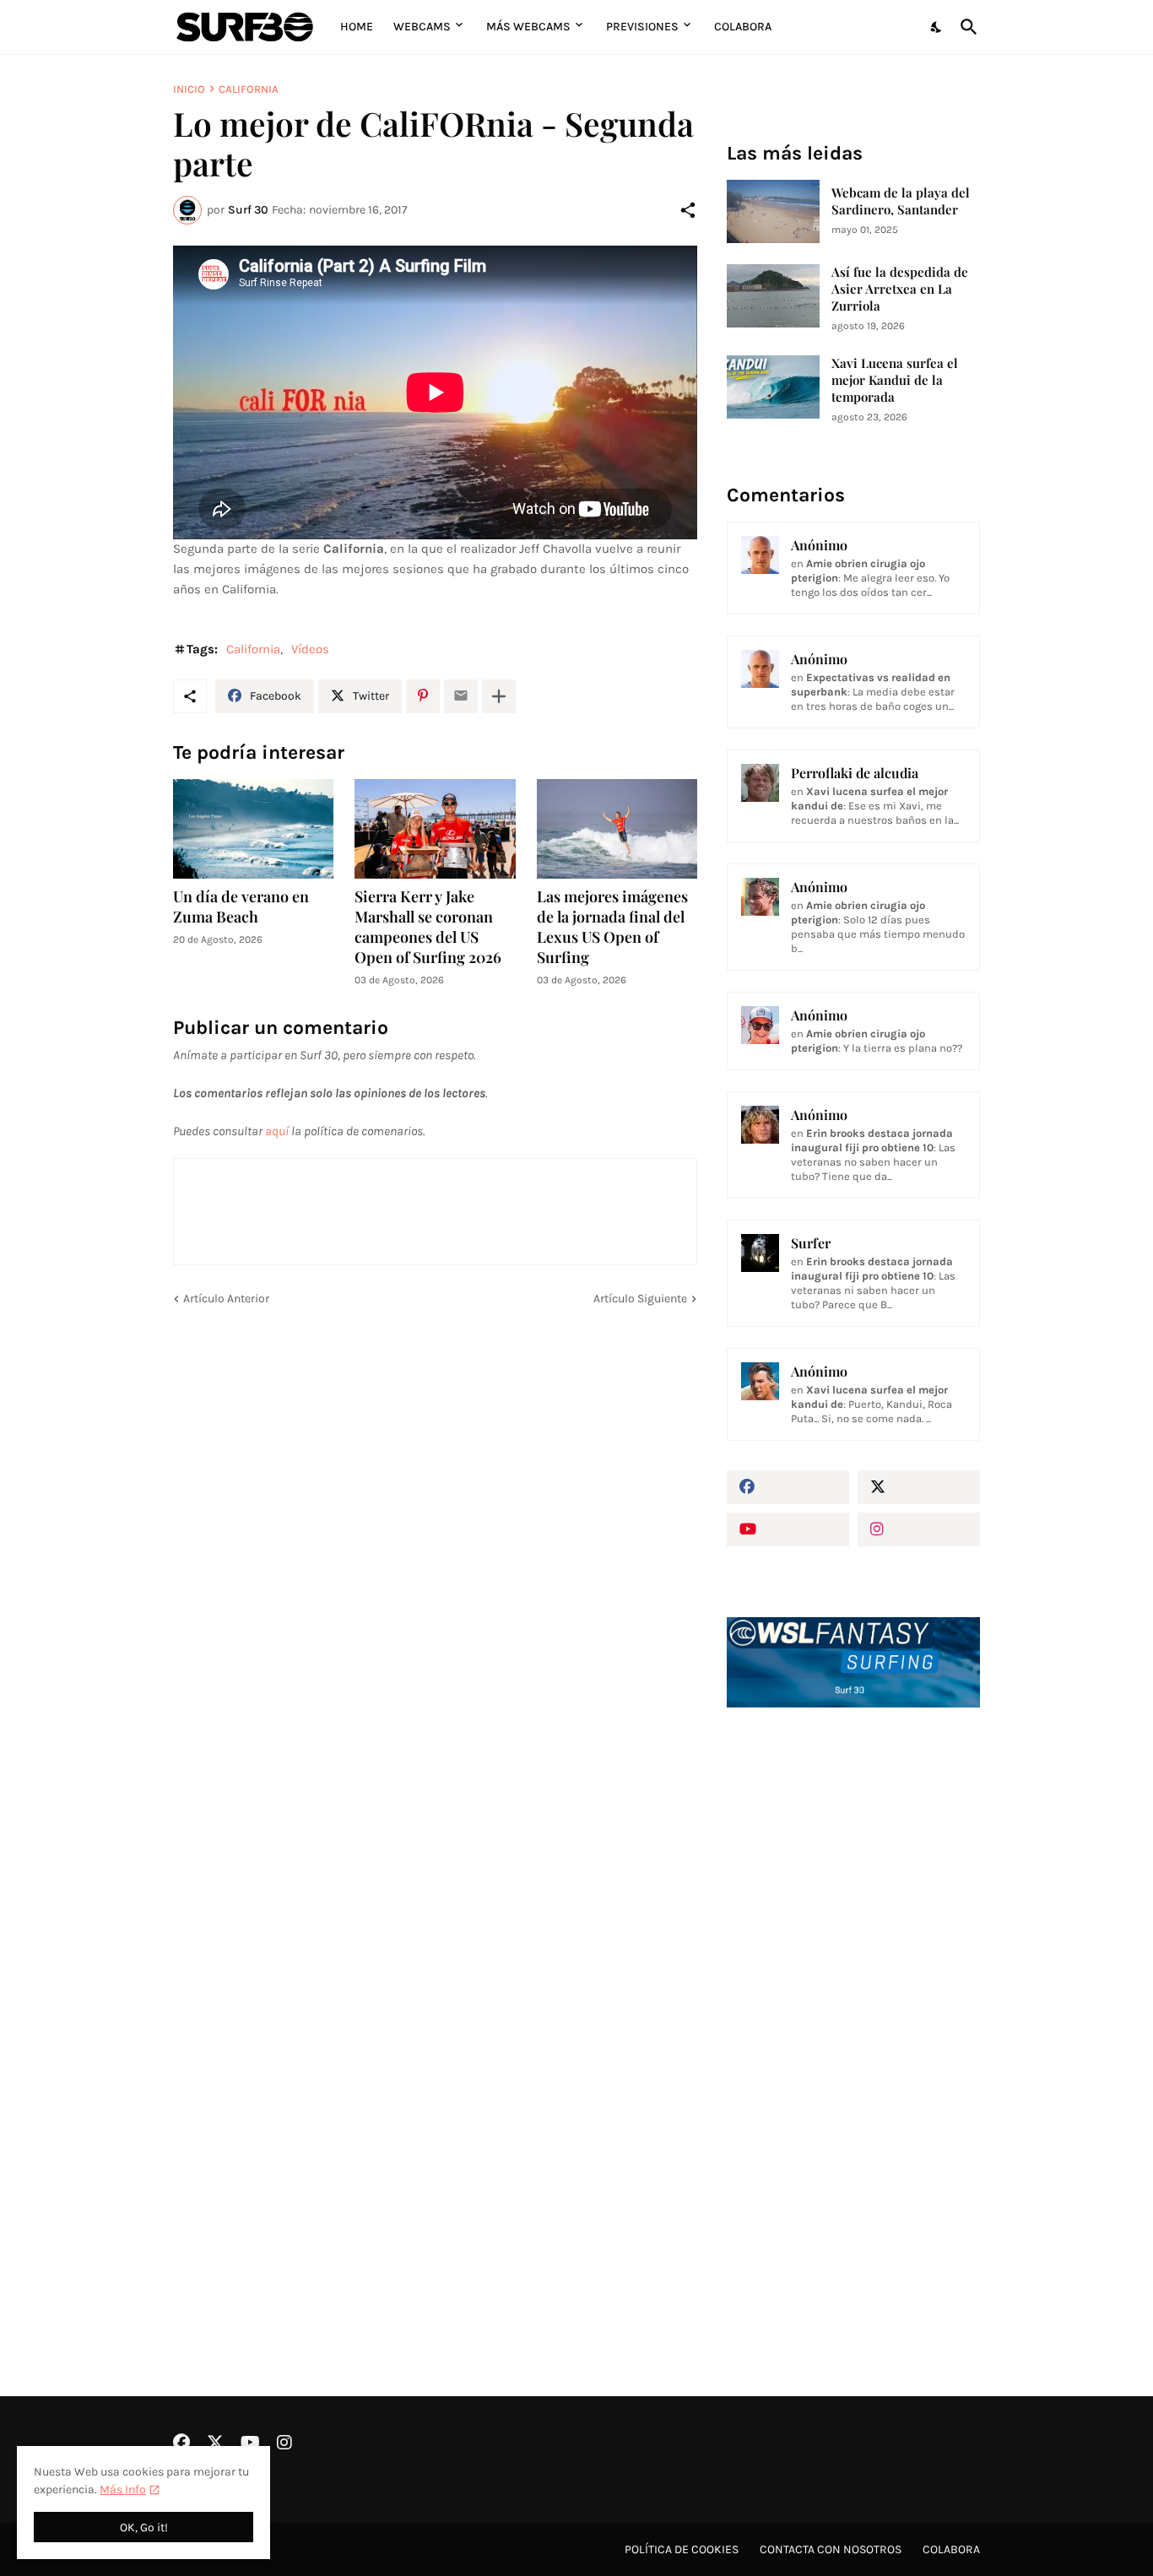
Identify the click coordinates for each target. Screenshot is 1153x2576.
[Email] (461, 696)
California (249, 89)
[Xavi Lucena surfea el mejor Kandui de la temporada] (773, 387)
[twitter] (919, 1487)
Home (357, 27)
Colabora (743, 27)
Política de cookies (682, 2549)
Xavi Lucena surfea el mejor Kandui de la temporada (895, 380)
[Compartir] (688, 210)
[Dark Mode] (937, 27)
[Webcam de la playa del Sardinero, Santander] (773, 211)
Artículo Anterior (226, 1299)
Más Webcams (528, 27)
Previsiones (642, 27)
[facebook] (788, 1487)
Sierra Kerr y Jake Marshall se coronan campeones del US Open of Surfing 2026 (428, 927)
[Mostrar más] (499, 696)
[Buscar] (966, 27)
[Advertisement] (853, 2007)
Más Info (123, 2489)
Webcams (422, 27)
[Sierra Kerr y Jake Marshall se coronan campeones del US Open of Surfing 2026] (435, 829)
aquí (277, 1131)
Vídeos (310, 649)
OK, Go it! (144, 2527)
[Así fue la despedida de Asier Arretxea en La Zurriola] (773, 296)
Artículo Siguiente (640, 1299)
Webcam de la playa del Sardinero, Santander (901, 201)
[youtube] (788, 1529)
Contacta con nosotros (831, 2549)
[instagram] (919, 1529)
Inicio (189, 89)
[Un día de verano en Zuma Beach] (253, 829)
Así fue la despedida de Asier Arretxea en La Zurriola (900, 289)
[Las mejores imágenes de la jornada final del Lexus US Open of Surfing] (617, 829)
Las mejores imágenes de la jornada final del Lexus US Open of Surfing (612, 927)
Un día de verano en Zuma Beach (241, 907)
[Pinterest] (423, 696)
